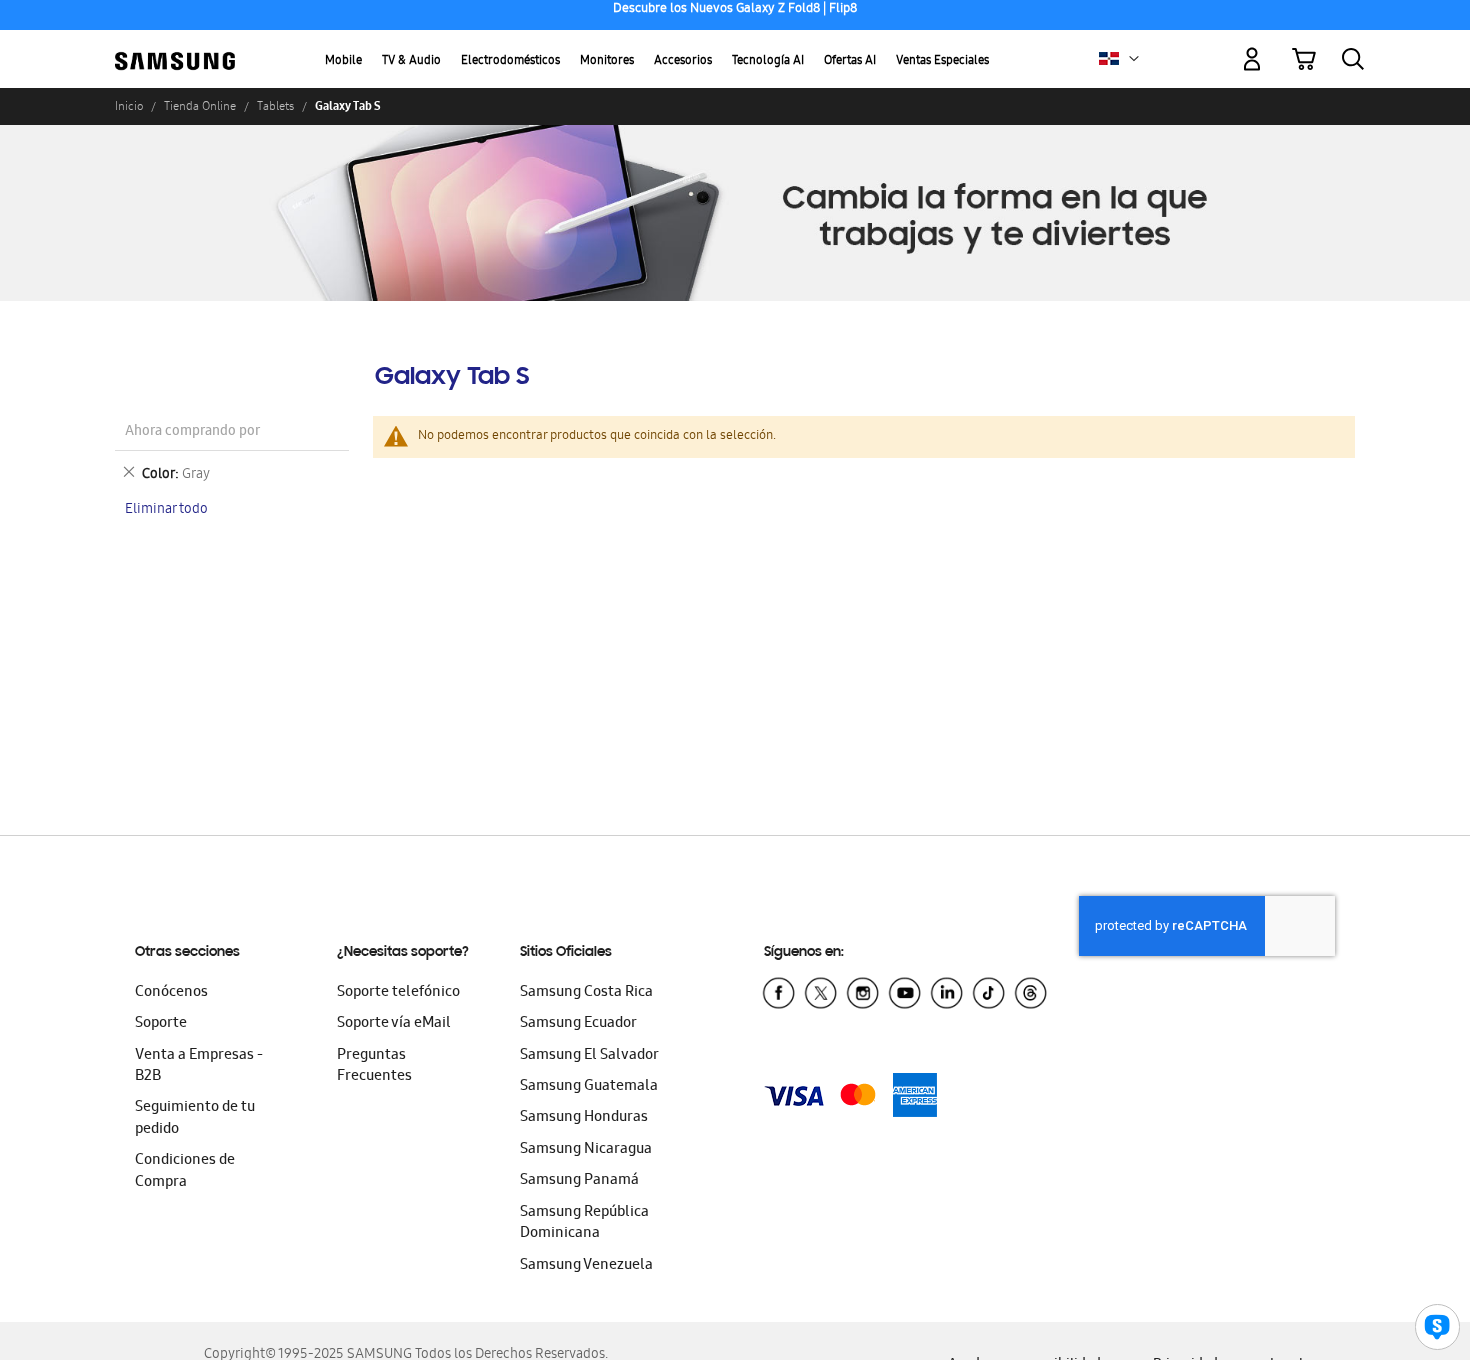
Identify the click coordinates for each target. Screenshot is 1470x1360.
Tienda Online (200, 106)
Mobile (343, 61)
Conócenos (171, 993)
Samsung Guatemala (589, 1087)
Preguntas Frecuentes (374, 1066)
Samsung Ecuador (578, 1024)
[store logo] (175, 48)
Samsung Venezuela (586, 1266)
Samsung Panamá (579, 1181)
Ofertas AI (850, 61)
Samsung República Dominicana (584, 1223)
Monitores (607, 61)
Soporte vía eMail (394, 1024)
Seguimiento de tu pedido (195, 1118)
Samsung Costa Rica (586, 993)
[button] (1134, 59)
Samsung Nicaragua (586, 1150)
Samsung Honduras (584, 1118)
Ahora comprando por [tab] (192, 432)
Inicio (129, 106)
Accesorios (683, 61)
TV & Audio (411, 61)
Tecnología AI (768, 61)
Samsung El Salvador (589, 1056)
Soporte (161, 1024)
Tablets (275, 106)
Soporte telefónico (398, 993)
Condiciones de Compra (185, 1171)
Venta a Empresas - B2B (199, 1066)
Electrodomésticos (510, 61)
